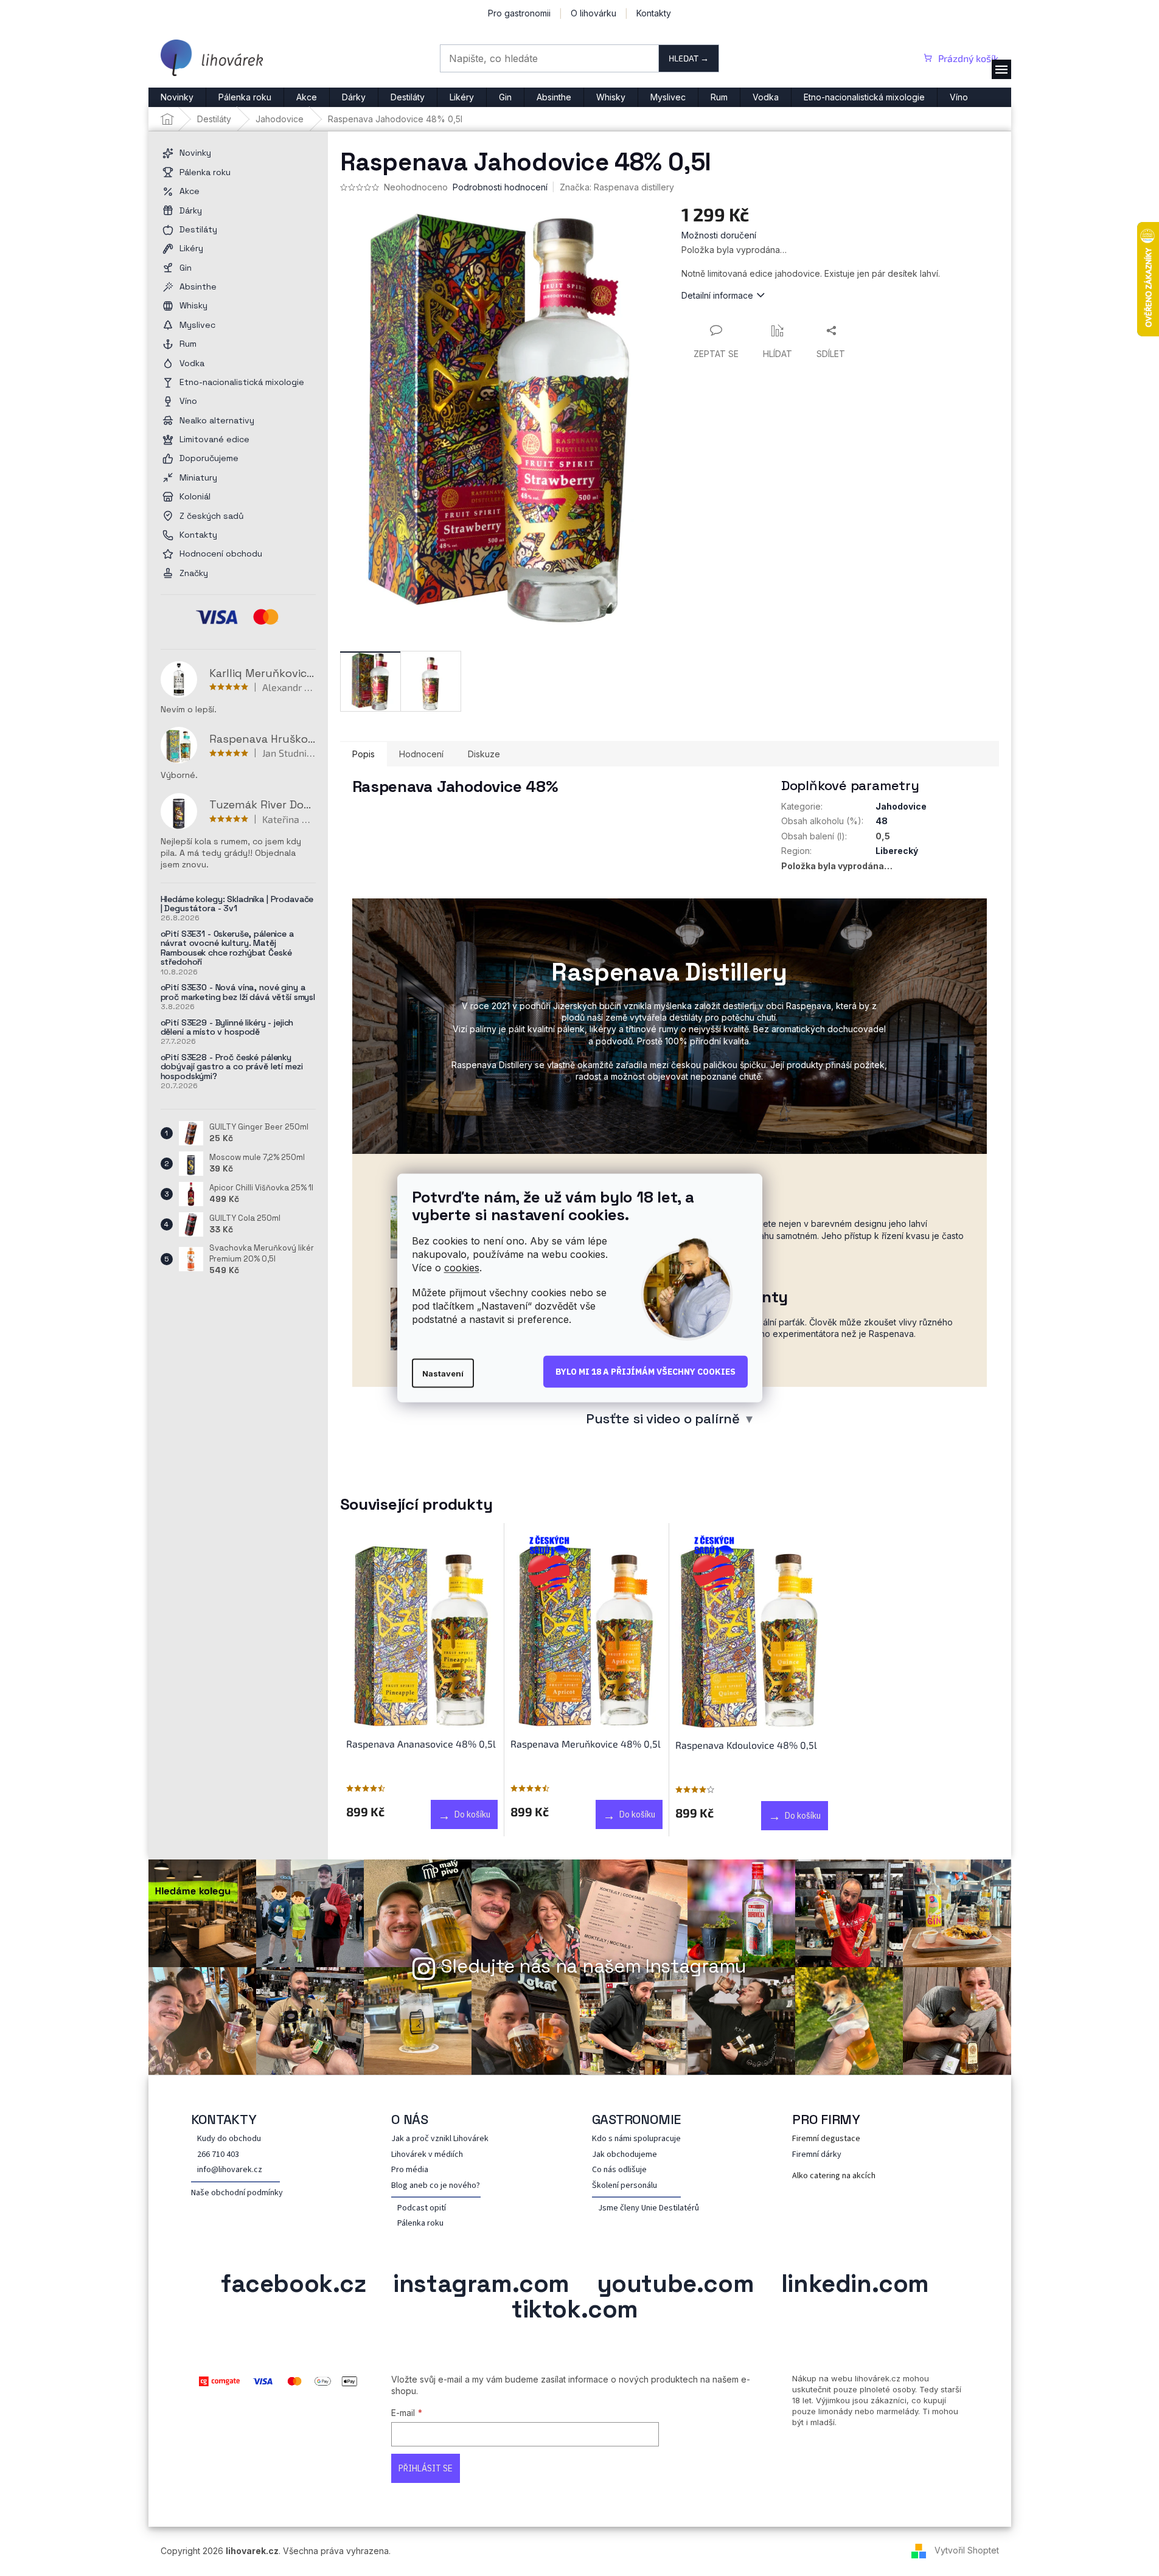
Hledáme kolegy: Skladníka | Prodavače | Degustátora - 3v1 (237, 904)
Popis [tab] (364, 754)
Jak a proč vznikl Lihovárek (440, 2139)
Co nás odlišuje (619, 2170)
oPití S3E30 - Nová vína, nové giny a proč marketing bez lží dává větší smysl (238, 992)
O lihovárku (593, 13)
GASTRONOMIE (637, 2119)
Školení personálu (625, 2186)
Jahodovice (901, 806)
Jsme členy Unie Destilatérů (649, 2208)
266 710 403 (218, 2155)
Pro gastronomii (519, 13)
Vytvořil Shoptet (967, 2550)
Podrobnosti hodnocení (500, 187)
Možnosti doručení (719, 235)
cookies (462, 1267)
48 (882, 821)
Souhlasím (646, 1372)
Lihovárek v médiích (427, 2155)
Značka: (617, 187)
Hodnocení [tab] (421, 754)
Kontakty (654, 13)
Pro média (410, 2170)
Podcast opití (422, 2208)
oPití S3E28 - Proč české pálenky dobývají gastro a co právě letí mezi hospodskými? (232, 1067)
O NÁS (410, 2119)
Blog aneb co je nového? (436, 2186)
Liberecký (897, 851)
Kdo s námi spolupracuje (636, 2139)
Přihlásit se (426, 2468)
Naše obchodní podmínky (237, 2193)
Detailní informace (717, 295)
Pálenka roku (420, 2224)
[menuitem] (177, 97)
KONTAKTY (224, 2119)
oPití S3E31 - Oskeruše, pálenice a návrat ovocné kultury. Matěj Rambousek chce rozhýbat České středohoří (227, 948)
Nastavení (443, 1373)
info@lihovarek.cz (230, 2170)
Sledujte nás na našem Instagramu (594, 1966)
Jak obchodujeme (625, 2155)
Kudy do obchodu (229, 2139)
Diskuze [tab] (484, 754)
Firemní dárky (817, 2155)
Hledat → (689, 58)
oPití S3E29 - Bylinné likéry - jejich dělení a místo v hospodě (227, 1028)
